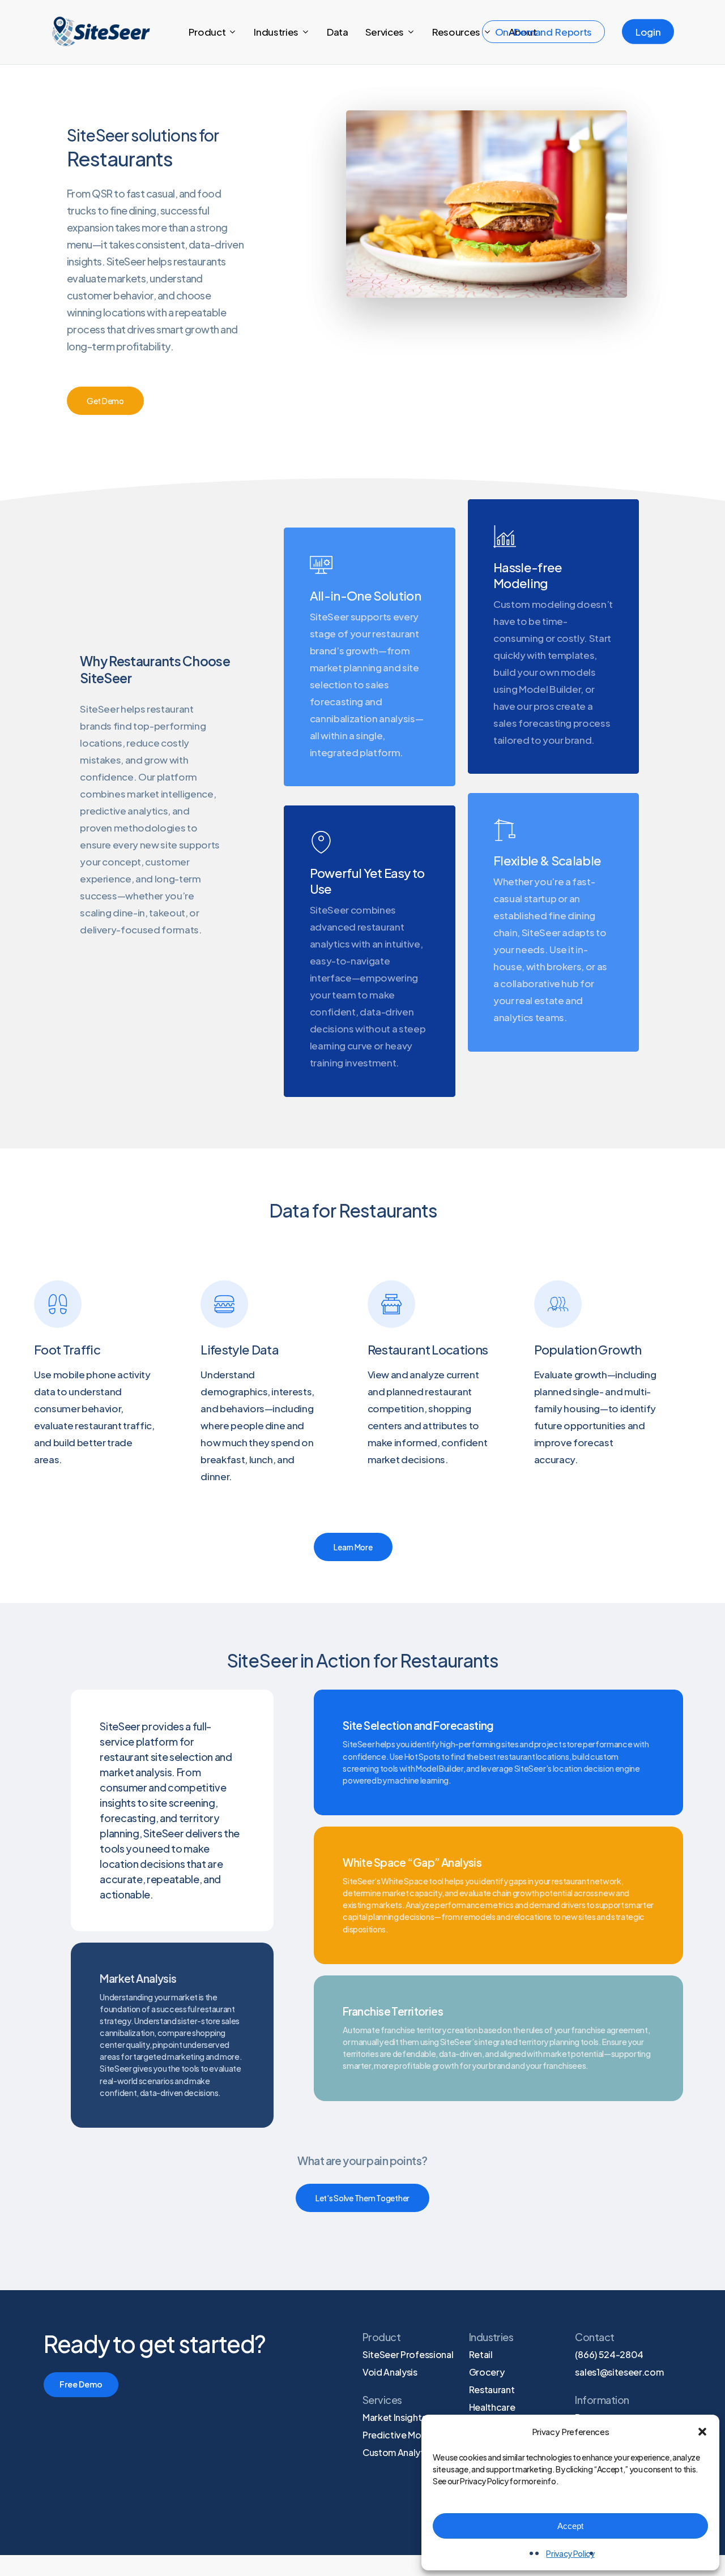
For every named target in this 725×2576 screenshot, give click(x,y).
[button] (702, 2432)
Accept (570, 2526)
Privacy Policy (570, 2553)
